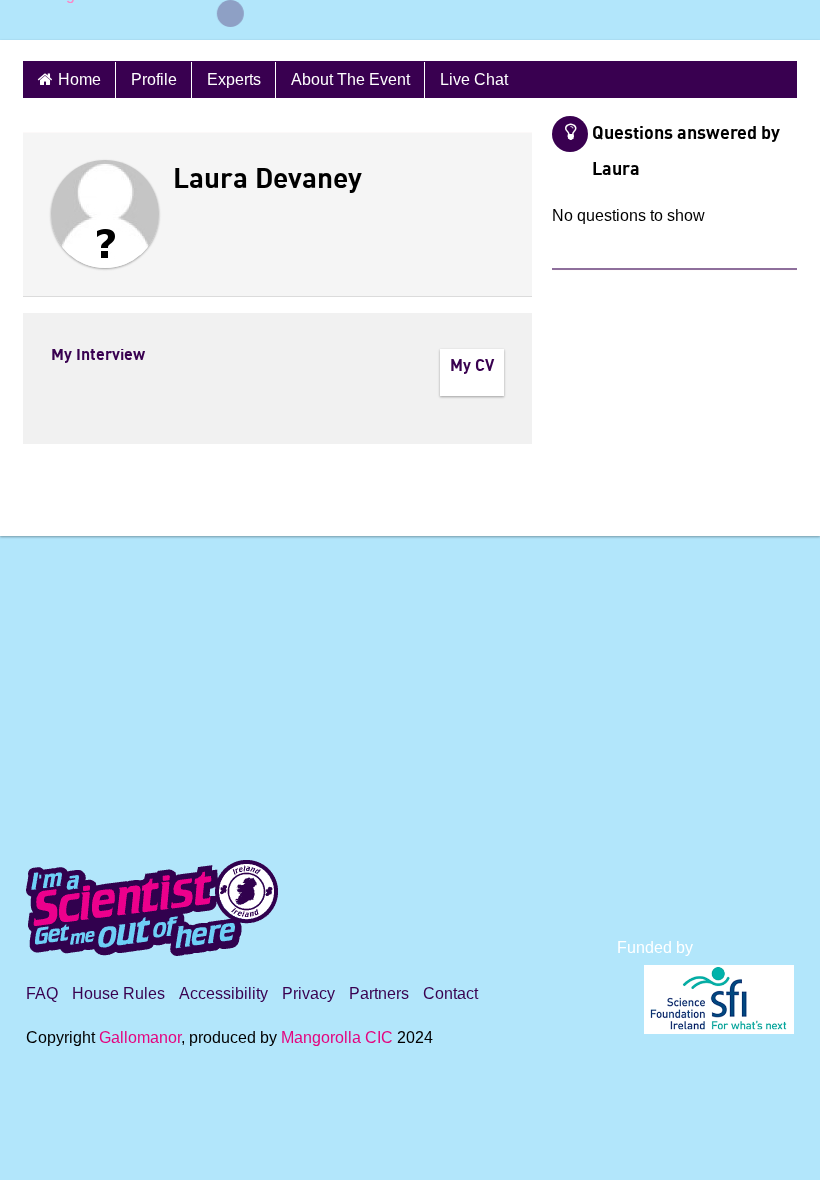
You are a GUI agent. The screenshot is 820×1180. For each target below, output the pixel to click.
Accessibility (223, 993)
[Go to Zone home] (58, 20)
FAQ (42, 993)
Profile (154, 79)
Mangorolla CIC (337, 1037)
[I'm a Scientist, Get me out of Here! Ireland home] (152, 904)
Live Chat (474, 79)
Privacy (308, 993)
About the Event (350, 79)
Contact (450, 993)
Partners (379, 993)
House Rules (118, 993)
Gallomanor (140, 1037)
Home (79, 79)
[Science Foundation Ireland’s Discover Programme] (410, 1152)
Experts (234, 79)
